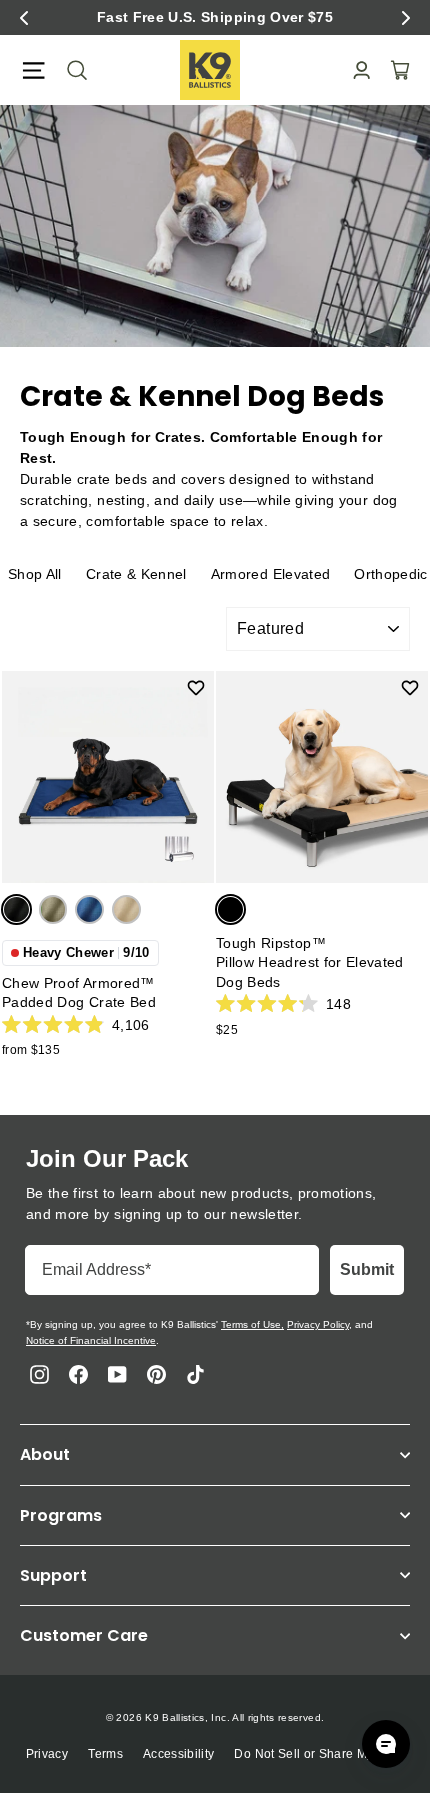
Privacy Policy (318, 1324)
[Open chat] (386, 1744)
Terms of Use (251, 1324)
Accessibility (179, 1754)
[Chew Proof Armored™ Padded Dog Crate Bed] (108, 777)
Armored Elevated (271, 574)
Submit (367, 1269)
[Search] (71, 70)
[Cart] (394, 70)
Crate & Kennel (136, 574)
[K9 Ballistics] (210, 70)
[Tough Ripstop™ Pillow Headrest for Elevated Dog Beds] (322, 777)
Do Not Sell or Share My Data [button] (319, 1754)
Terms (105, 1754)
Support (53, 1575)
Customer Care (84, 1635)
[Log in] (355, 70)
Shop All (35, 574)
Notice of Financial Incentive (91, 1340)
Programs (61, 1515)
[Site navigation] (33, 70)
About (45, 1454)
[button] (24, 18)
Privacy (47, 1754)
